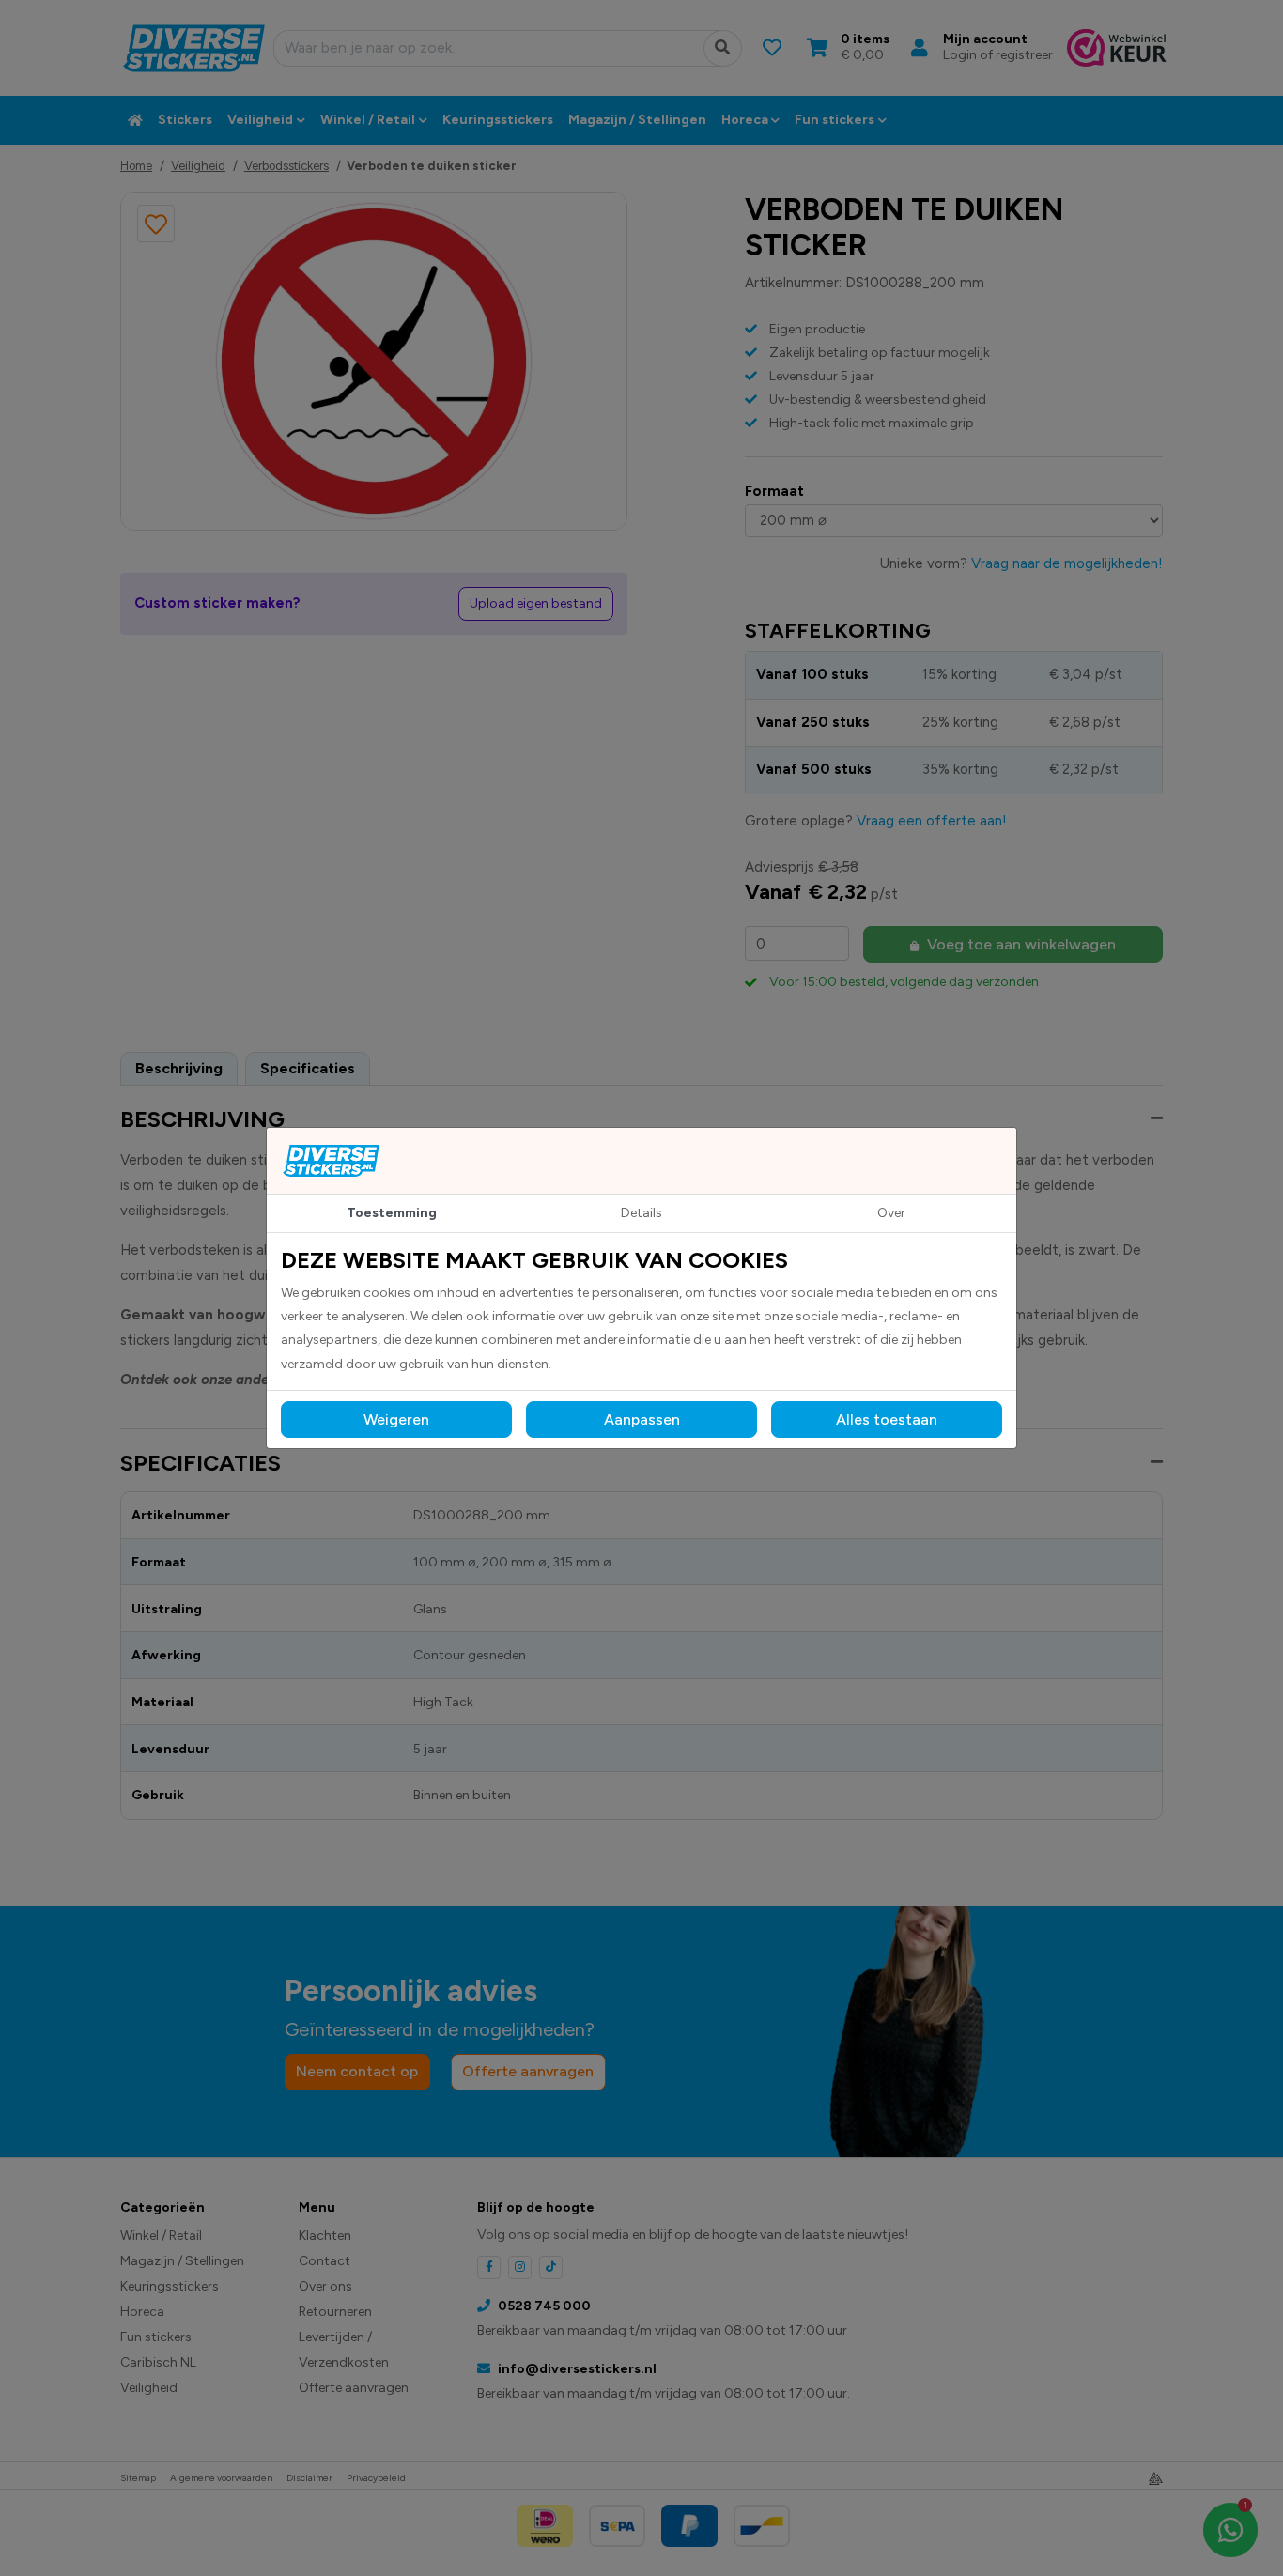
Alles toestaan (887, 1419)
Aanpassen (642, 1419)
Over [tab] (891, 1213)
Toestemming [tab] (392, 1213)
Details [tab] (641, 1213)
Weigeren (396, 1419)
